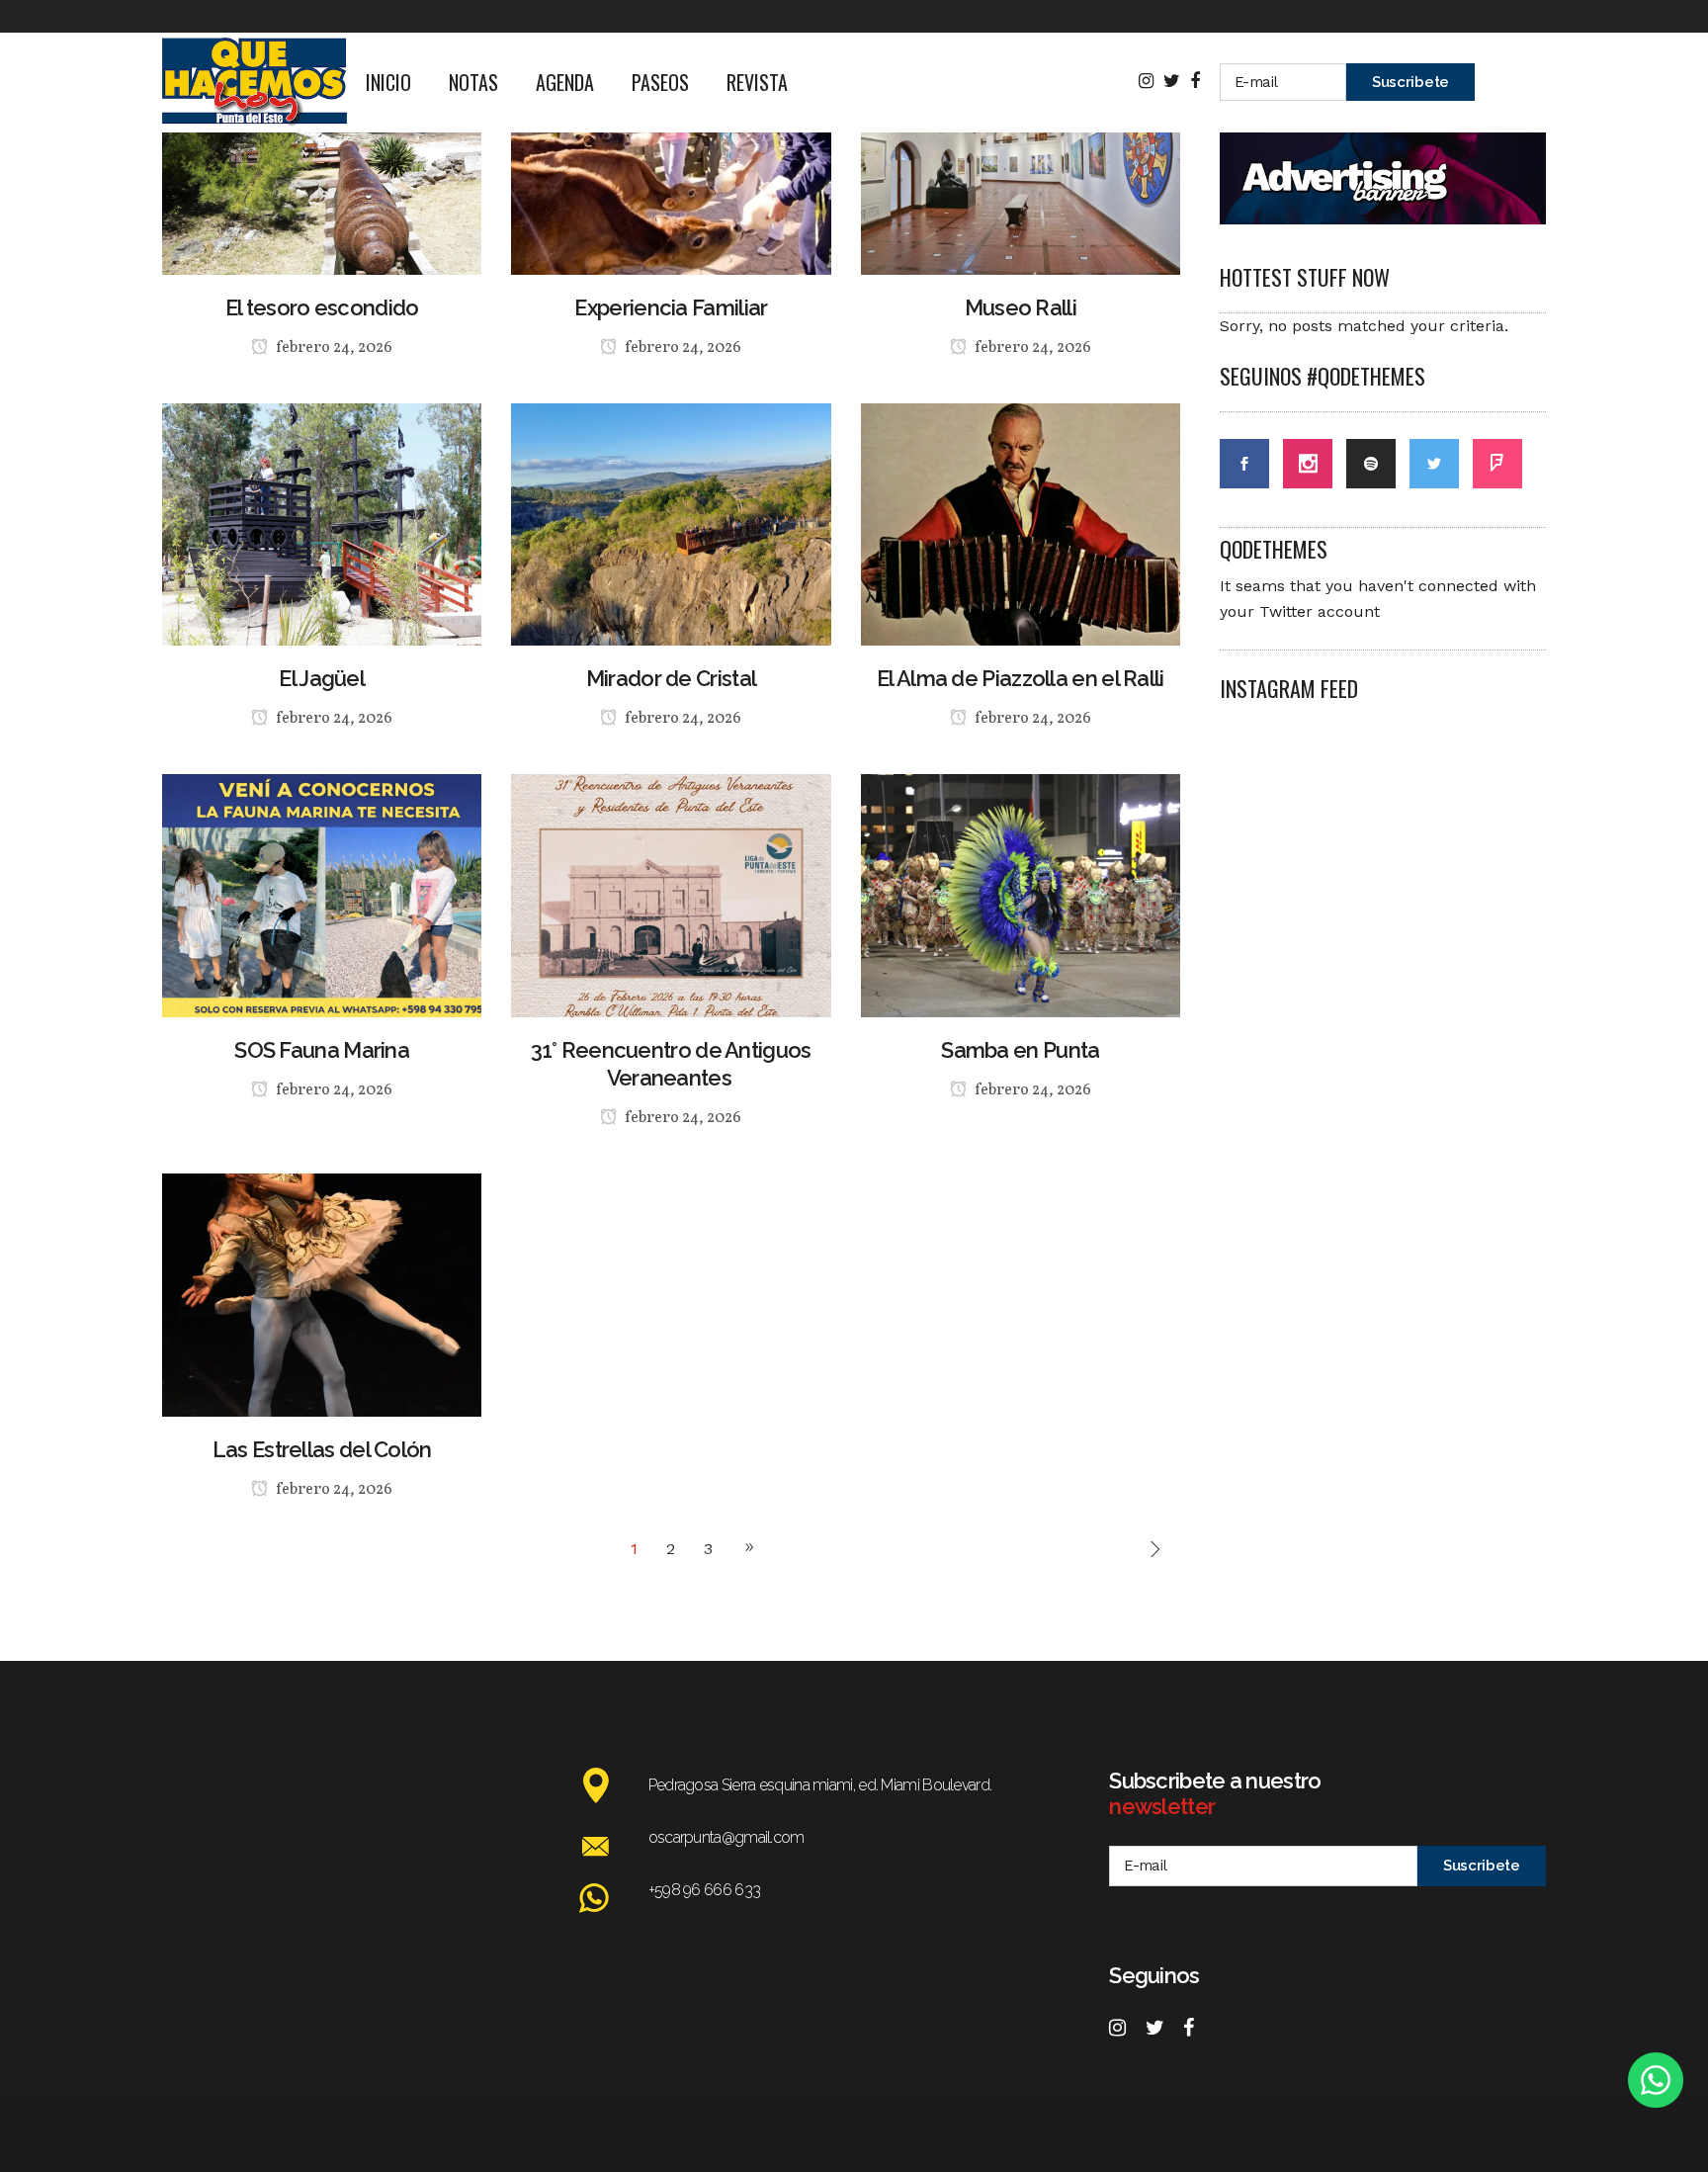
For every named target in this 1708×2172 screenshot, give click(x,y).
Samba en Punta (1020, 1050)
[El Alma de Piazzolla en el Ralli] (1021, 523)
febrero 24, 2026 (333, 348)
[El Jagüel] (322, 523)
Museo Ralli (1021, 307)
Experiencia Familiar (671, 307)
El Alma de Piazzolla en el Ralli (1021, 678)
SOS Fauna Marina (322, 1050)
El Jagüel (322, 678)
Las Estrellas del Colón (322, 1449)
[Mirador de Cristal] (671, 523)
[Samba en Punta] (1021, 894)
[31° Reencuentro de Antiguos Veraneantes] (671, 894)
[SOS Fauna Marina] (322, 894)
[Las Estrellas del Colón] (322, 1294)
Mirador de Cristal (671, 678)
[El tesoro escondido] (322, 152)
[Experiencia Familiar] (671, 152)
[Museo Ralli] (1021, 152)
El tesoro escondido (322, 307)
